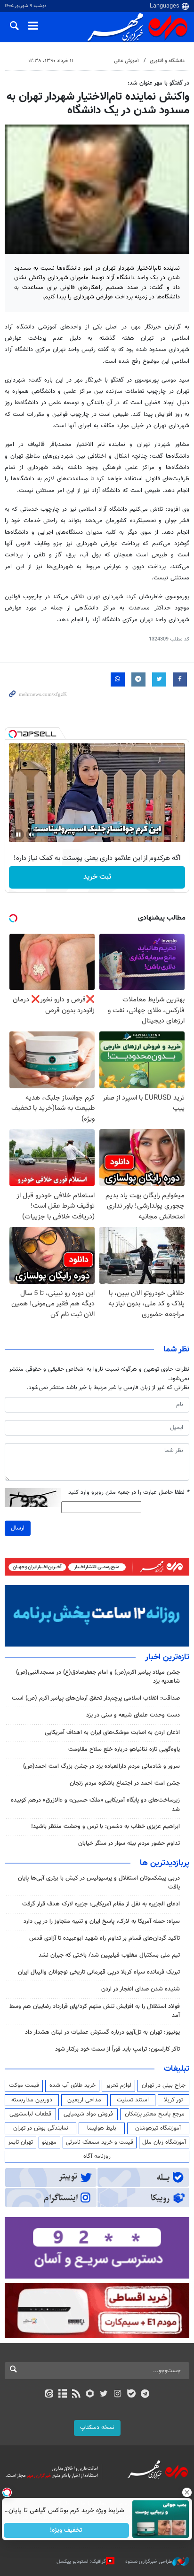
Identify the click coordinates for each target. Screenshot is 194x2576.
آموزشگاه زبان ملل (164, 2142)
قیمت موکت (24, 2085)
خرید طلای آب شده (73, 2085)
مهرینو (49, 2142)
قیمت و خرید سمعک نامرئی (100, 2142)
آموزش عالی (126, 61)
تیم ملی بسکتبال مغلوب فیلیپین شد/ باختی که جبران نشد (109, 1955)
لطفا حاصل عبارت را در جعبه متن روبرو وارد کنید (129, 1493)
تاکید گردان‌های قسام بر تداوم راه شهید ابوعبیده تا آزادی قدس (105, 1938)
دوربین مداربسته (32, 2100)
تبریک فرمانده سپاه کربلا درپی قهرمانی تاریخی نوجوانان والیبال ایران (99, 1972)
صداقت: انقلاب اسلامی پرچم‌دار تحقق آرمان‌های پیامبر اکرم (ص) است (96, 1698)
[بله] (131, 2395)
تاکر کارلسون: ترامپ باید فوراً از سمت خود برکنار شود (117, 2049)
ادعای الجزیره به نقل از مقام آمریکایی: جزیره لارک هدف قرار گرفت (101, 1904)
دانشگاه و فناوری (167, 61)
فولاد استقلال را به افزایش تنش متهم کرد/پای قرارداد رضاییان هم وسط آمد (95, 2011)
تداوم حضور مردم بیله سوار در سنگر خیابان (129, 1843)
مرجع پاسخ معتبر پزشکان (155, 2114)
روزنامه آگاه (97, 2156)
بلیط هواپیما (102, 2128)
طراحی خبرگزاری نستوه (149, 2562)
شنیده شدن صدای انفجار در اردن (141, 1989)
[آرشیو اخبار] (62, 2395)
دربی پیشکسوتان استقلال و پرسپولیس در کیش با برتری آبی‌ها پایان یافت (99, 1883)
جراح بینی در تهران (164, 2085)
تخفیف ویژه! (67, 2530)
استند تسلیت (133, 2100)
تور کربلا (173, 2100)
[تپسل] (13, 734)
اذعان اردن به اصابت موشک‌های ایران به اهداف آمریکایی (112, 1733)
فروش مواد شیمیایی (88, 2114)
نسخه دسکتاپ (97, 2428)
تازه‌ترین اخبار (167, 1657)
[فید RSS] (77, 2395)
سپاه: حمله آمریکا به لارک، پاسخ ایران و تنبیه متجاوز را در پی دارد (102, 1921)
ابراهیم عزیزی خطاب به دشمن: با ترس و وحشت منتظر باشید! (105, 1827)
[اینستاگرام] (117, 2395)
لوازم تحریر (119, 2085)
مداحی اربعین (84, 2100)
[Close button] (187, 2492)
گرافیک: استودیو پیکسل (81, 2562)
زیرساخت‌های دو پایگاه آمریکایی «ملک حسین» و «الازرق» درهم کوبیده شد (95, 1805)
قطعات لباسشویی (30, 2114)
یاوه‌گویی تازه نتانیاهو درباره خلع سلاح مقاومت (124, 1749)
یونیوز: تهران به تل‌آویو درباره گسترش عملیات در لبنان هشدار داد (102, 2032)
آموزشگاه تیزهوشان (158, 2128)
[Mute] (32, 835)
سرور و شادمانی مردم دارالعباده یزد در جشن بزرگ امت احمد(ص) (101, 1766)
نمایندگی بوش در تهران (41, 2128)
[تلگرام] (145, 2395)
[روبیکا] (90, 2395)
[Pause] (18, 835)
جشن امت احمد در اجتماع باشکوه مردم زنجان (125, 1783)
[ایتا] (49, 2395)
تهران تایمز (20, 2142)
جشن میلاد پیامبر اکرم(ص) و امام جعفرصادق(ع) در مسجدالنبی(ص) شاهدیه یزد (98, 1677)
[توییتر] (104, 2395)
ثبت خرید (97, 877)
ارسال (18, 1528)
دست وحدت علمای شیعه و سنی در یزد (133, 1715)
